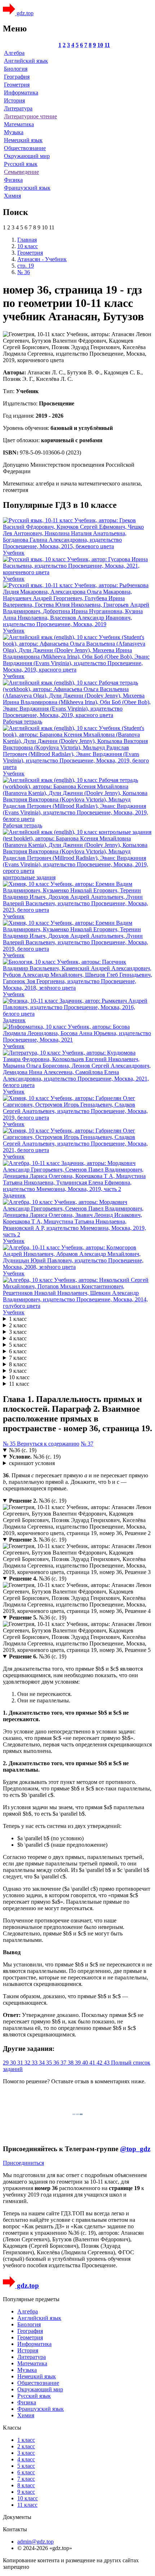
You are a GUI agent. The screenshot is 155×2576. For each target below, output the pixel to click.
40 (86, 2063)
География (17, 77)
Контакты (15, 2529)
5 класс (18, 1345)
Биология (16, 69)
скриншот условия (32, 1463)
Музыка (14, 132)
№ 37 (87, 1444)
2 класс (18, 1325)
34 (43, 2063)
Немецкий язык (23, 140)
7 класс (18, 1358)
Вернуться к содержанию (48, 1444)
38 (71, 2063)
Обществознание (25, 148)
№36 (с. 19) (23, 1450)
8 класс (18, 1364)
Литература (18, 108)
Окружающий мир (27, 156)
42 (100, 2063)
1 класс (18, 1319)
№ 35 (10, 1444)
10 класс (19, 1377)
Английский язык (26, 61)
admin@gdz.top (36, 2542)
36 (57, 2063)
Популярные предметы (31, 2299)
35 (50, 2063)
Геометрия (17, 85)
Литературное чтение (30, 116)
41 (93, 2063)
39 (79, 2063)
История (14, 100)
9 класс (18, 1371)
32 (28, 2063)
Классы (12, 2428)
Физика (13, 180)
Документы (17, 2517)
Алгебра (14, 53)
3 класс (18, 1332)
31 (21, 2063)
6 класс (18, 1351)
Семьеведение (21, 172)
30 (14, 2063)
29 (6, 2063)
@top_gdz (135, 2149)
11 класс (19, 1384)
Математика (19, 124)
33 (35, 2063)
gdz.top (24, 13)
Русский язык (21, 164)
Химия (12, 196)
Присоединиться (23, 2163)
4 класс (18, 1338)
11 (107, 45)
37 (64, 2063)
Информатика (21, 93)
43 (107, 2063)
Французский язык (27, 188)
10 (100, 45)
